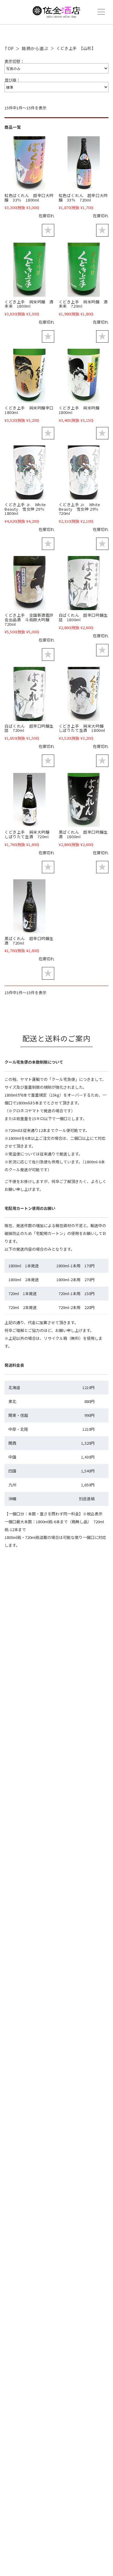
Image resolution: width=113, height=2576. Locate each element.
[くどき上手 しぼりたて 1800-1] (84, 694)
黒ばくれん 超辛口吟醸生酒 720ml (29, 941)
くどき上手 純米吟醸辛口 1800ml (31, 410)
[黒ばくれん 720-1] (29, 906)
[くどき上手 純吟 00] (84, 376)
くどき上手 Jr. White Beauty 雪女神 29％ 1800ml (27, 509)
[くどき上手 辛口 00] (29, 376)
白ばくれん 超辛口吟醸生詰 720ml (29, 728)
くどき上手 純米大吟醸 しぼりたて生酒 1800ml (83, 728)
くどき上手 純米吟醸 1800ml (81, 410)
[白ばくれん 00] (84, 583)
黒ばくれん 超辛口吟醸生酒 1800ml (83, 834)
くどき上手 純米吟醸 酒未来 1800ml (29, 304)
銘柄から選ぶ (35, 48)
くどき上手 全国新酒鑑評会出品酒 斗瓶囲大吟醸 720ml (29, 619)
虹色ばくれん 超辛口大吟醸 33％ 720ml (83, 198)
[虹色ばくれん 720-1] (84, 163)
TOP (9, 48)
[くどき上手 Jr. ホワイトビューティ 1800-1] (29, 472)
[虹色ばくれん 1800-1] (29, 163)
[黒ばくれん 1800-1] (84, 800)
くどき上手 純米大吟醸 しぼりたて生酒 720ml (29, 834)
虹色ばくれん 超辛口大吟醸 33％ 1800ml (29, 198)
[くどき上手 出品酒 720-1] (29, 583)
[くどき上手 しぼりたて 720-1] (29, 800)
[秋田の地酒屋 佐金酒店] (56, 15)
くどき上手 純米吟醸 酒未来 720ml (83, 304)
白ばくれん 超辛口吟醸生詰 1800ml (83, 617)
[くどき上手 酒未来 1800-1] (29, 270)
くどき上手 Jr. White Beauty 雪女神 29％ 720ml (81, 509)
